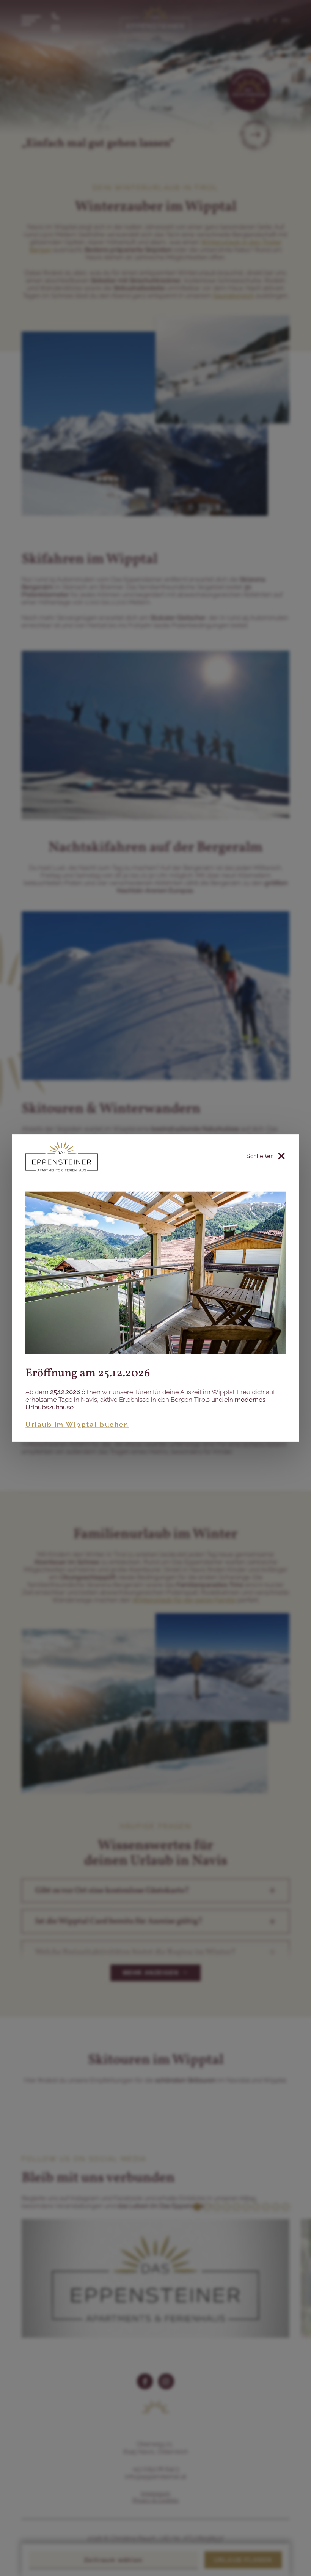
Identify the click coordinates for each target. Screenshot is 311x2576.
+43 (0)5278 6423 (155, 2469)
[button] (155, 1891)
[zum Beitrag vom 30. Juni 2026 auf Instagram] (155, 2278)
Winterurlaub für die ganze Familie (184, 1600)
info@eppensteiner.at (155, 2477)
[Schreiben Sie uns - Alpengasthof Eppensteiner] (56, 27)
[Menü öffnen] (31, 20)
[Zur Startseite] (155, 20)
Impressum (155, 2493)
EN (285, 20)
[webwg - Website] (176, 2557)
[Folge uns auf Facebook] (145, 2381)
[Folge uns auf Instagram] (166, 2381)
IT (266, 20)
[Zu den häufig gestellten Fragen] (255, 135)
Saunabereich (234, 296)
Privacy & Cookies (155, 2500)
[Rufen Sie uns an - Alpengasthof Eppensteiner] (56, 14)
